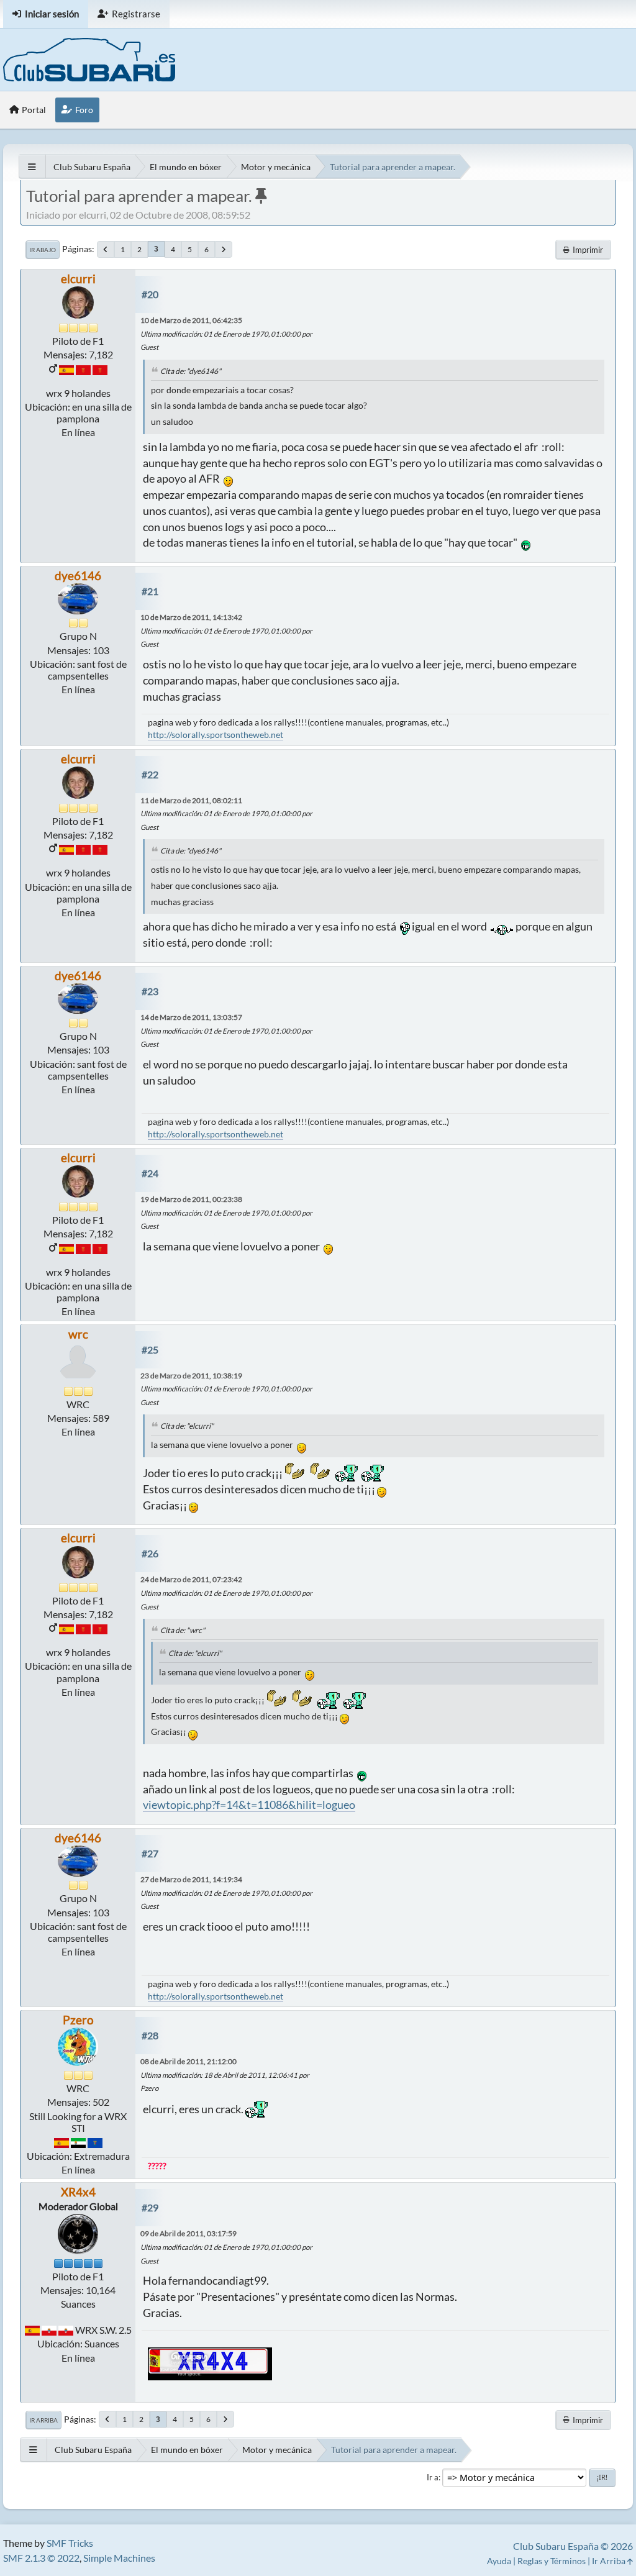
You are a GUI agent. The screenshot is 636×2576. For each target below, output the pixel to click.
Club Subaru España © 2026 (573, 2546)
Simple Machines (119, 2558)
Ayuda (499, 2561)
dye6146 (78, 576)
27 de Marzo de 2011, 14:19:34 (191, 1879)
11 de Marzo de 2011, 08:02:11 (191, 800)
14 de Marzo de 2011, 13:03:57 (191, 1017)
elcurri (78, 279)
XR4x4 (78, 2192)
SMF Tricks (70, 2543)
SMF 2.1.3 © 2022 (41, 2558)
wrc (78, 1334)
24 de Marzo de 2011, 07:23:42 (191, 1579)
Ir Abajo (43, 250)
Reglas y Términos (552, 2561)
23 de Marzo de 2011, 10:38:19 (191, 1376)
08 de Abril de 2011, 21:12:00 (189, 2061)
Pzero (78, 2020)
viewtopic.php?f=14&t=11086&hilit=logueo (249, 1805)
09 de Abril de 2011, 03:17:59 (189, 2233)
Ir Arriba (43, 2420)
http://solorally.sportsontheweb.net (216, 735)
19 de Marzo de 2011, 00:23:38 (191, 1199)
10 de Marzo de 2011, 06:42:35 (191, 320)
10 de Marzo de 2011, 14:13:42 (191, 617)
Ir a (433, 2477)
